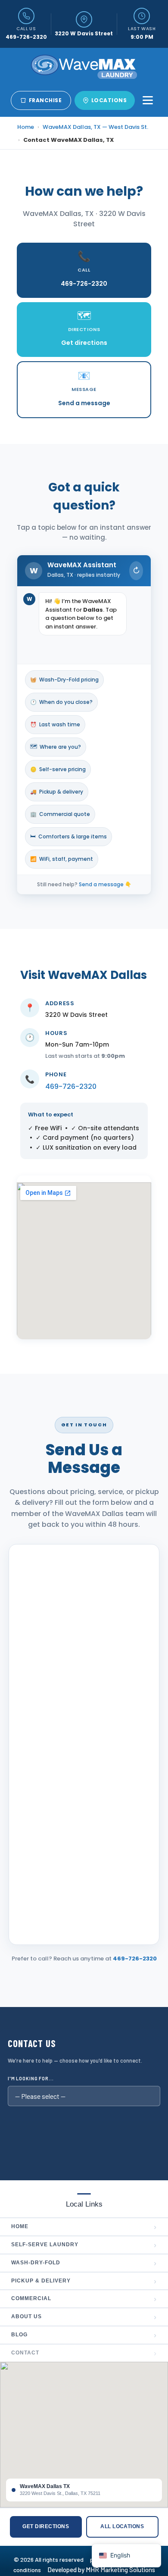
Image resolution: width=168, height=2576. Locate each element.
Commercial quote (60, 814)
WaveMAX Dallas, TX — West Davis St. (95, 127)
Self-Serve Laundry (84, 2245)
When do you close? (61, 702)
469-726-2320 (71, 1086)
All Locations (122, 2526)
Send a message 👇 (105, 884)
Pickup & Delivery (84, 2281)
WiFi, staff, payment (62, 859)
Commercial (84, 2299)
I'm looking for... (31, 2078)
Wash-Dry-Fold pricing (64, 680)
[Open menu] (148, 100)
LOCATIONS (109, 100)
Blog (84, 2335)
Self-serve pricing (58, 769)
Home (26, 127)
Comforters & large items (68, 836)
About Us (84, 2317)
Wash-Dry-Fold (84, 2263)
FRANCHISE (45, 100)
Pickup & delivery (57, 792)
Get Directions (46, 2526)
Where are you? (56, 747)
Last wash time (55, 724)
